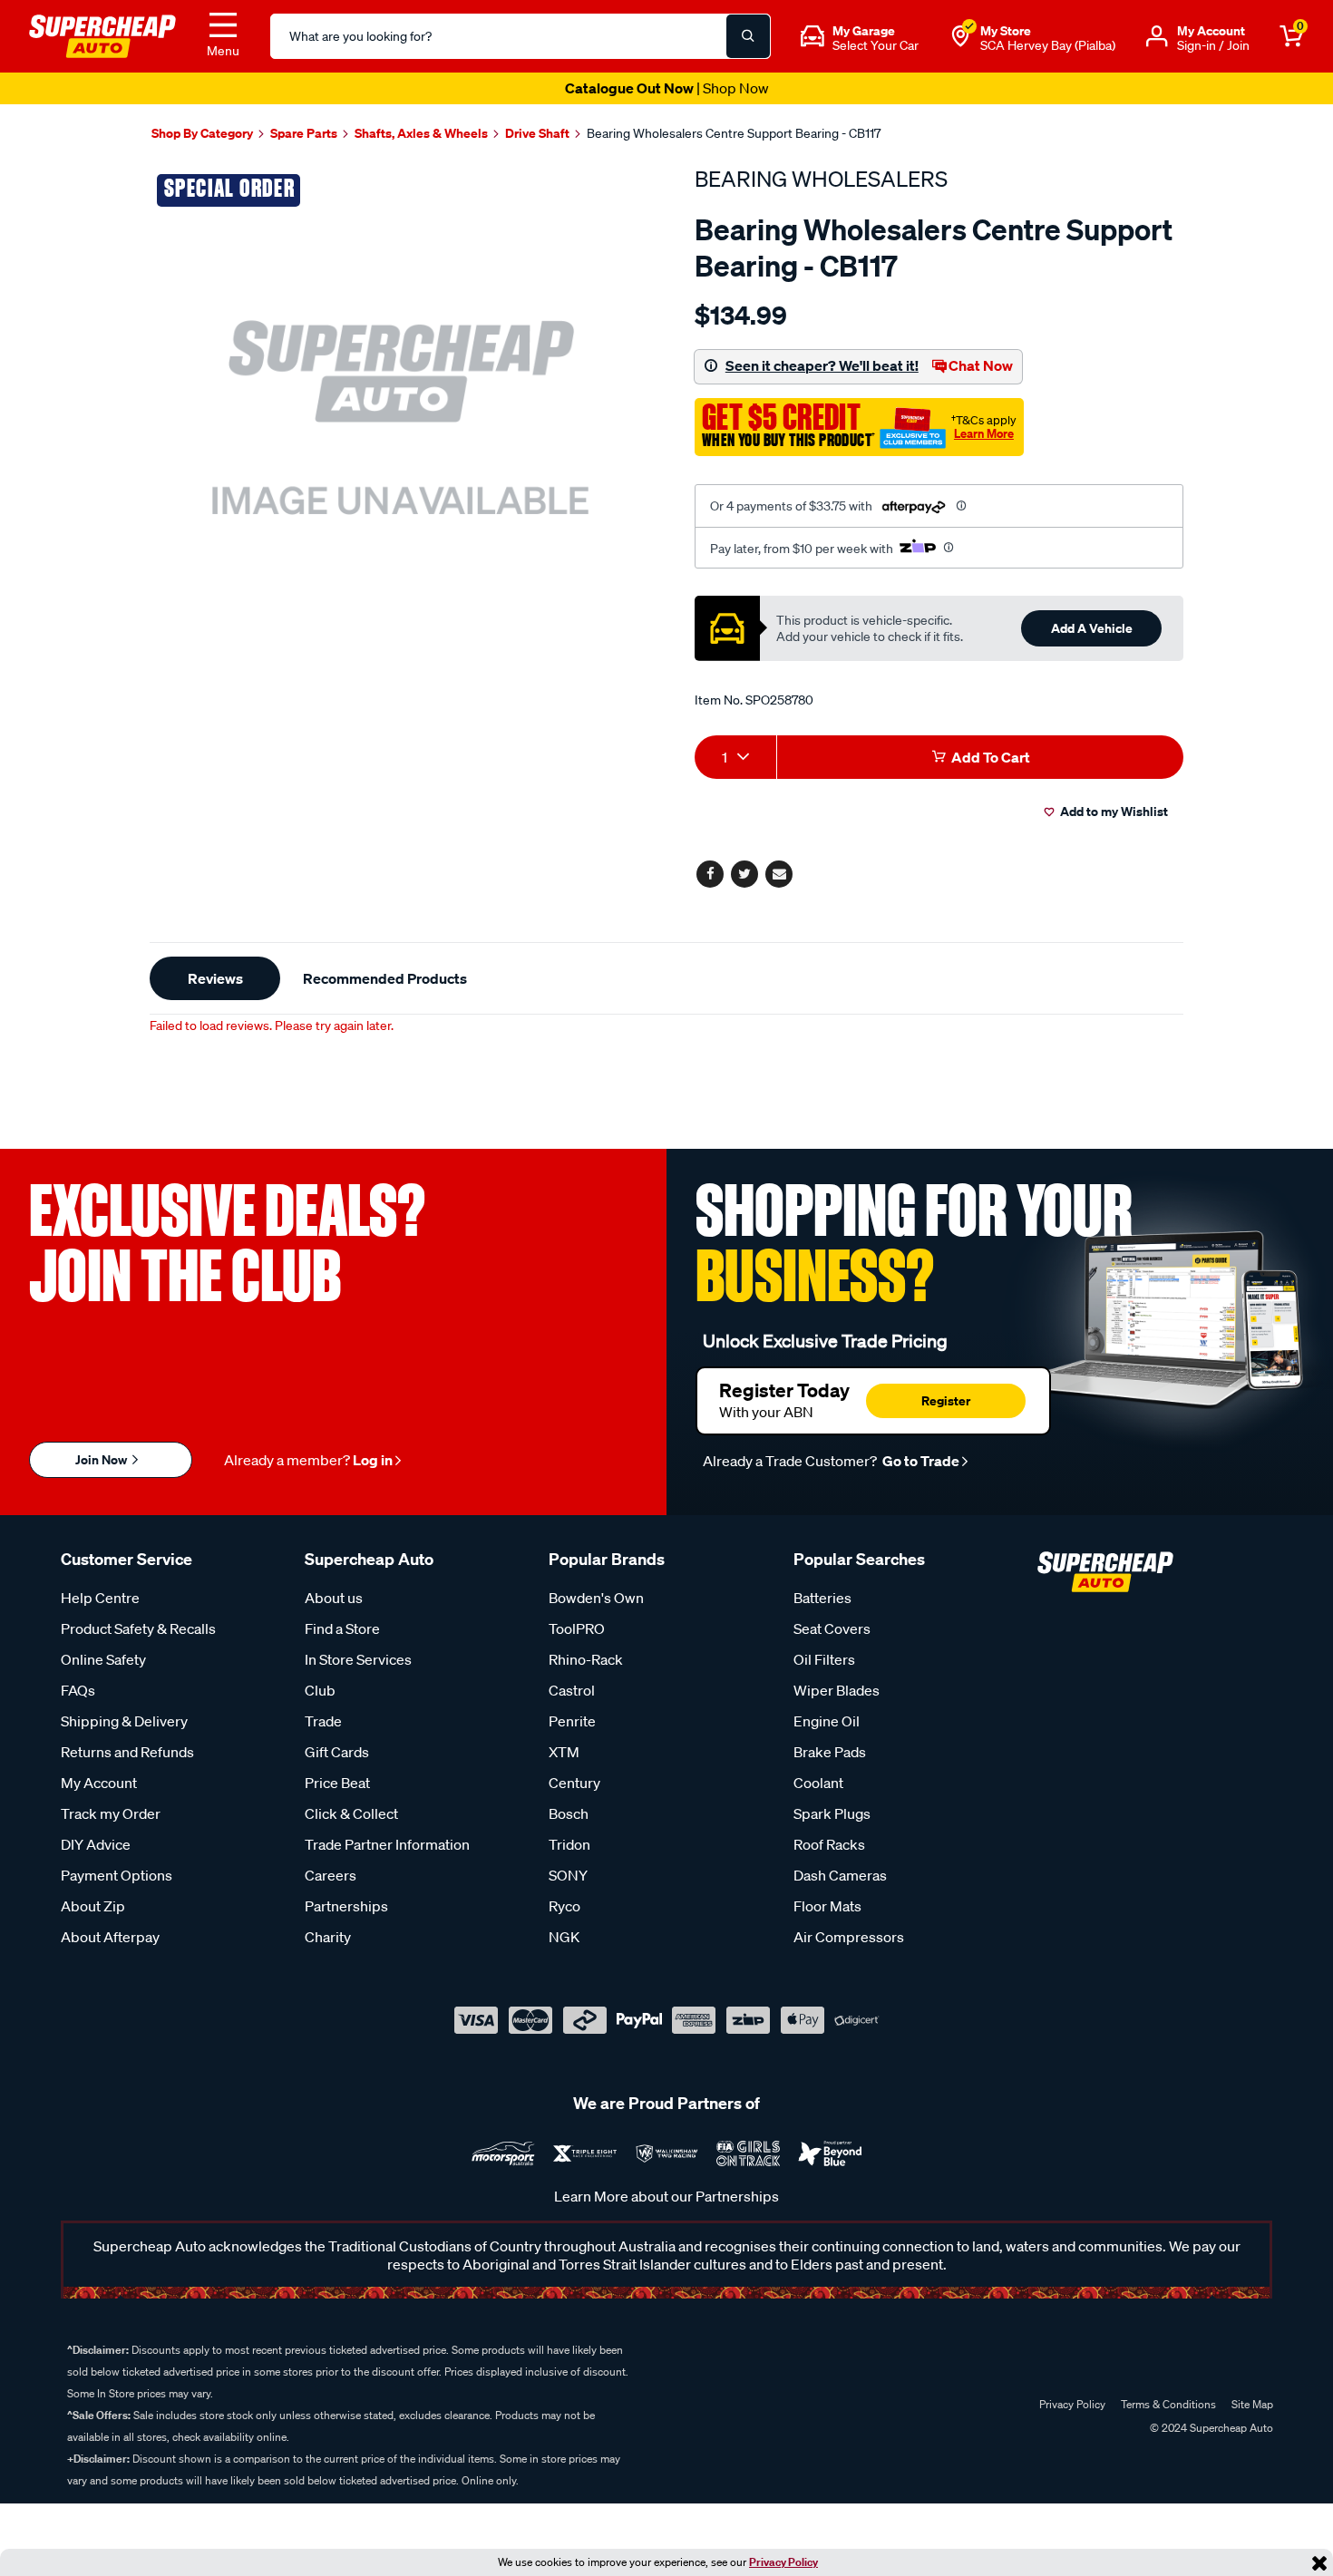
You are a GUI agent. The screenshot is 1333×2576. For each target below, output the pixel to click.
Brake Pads (830, 1752)
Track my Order (111, 1813)
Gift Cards (337, 1752)
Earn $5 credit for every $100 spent (666, 88)
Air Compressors (849, 1937)
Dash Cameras (840, 1875)
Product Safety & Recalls (138, 1628)
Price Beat (337, 1783)
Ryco (564, 1906)
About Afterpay (110, 1937)
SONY (568, 1875)
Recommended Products (385, 978)
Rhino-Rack (586, 1659)
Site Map (1252, 2404)
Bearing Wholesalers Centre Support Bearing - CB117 (734, 133)
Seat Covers (832, 1628)
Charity (328, 1937)
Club (320, 1690)
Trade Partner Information (387, 1844)
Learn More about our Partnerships (666, 2196)
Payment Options (117, 1875)
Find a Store (342, 1628)
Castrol (572, 1690)
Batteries (822, 1598)
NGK (564, 1937)
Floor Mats (827, 1906)
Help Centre (100, 1598)
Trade (323, 1721)
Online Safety (103, 1659)
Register (946, 1400)
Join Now (102, 1459)
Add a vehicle (1092, 628)
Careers (331, 1875)
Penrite (572, 1721)
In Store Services (358, 1659)
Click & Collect (351, 1813)
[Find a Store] (960, 36)
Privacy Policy (783, 2562)
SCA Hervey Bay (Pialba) (1048, 45)
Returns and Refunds (127, 1752)
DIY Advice (96, 1844)
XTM (564, 1752)
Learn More (984, 433)
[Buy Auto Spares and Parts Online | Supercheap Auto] (102, 34)
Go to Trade (919, 1461)
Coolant (818, 1783)
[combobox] (735, 757)
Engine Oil (827, 1721)
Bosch (569, 1813)
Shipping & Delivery (124, 1721)
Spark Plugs (832, 1813)
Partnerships (346, 1906)
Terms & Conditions (1168, 2404)
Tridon (569, 1844)
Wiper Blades (837, 1690)
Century (574, 1783)
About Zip (93, 1906)
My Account (99, 1783)
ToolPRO (577, 1628)
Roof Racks (829, 1844)
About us (334, 1598)
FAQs (78, 1690)
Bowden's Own (596, 1598)
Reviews (215, 978)
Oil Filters (824, 1659)
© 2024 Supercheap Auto (1210, 2428)
